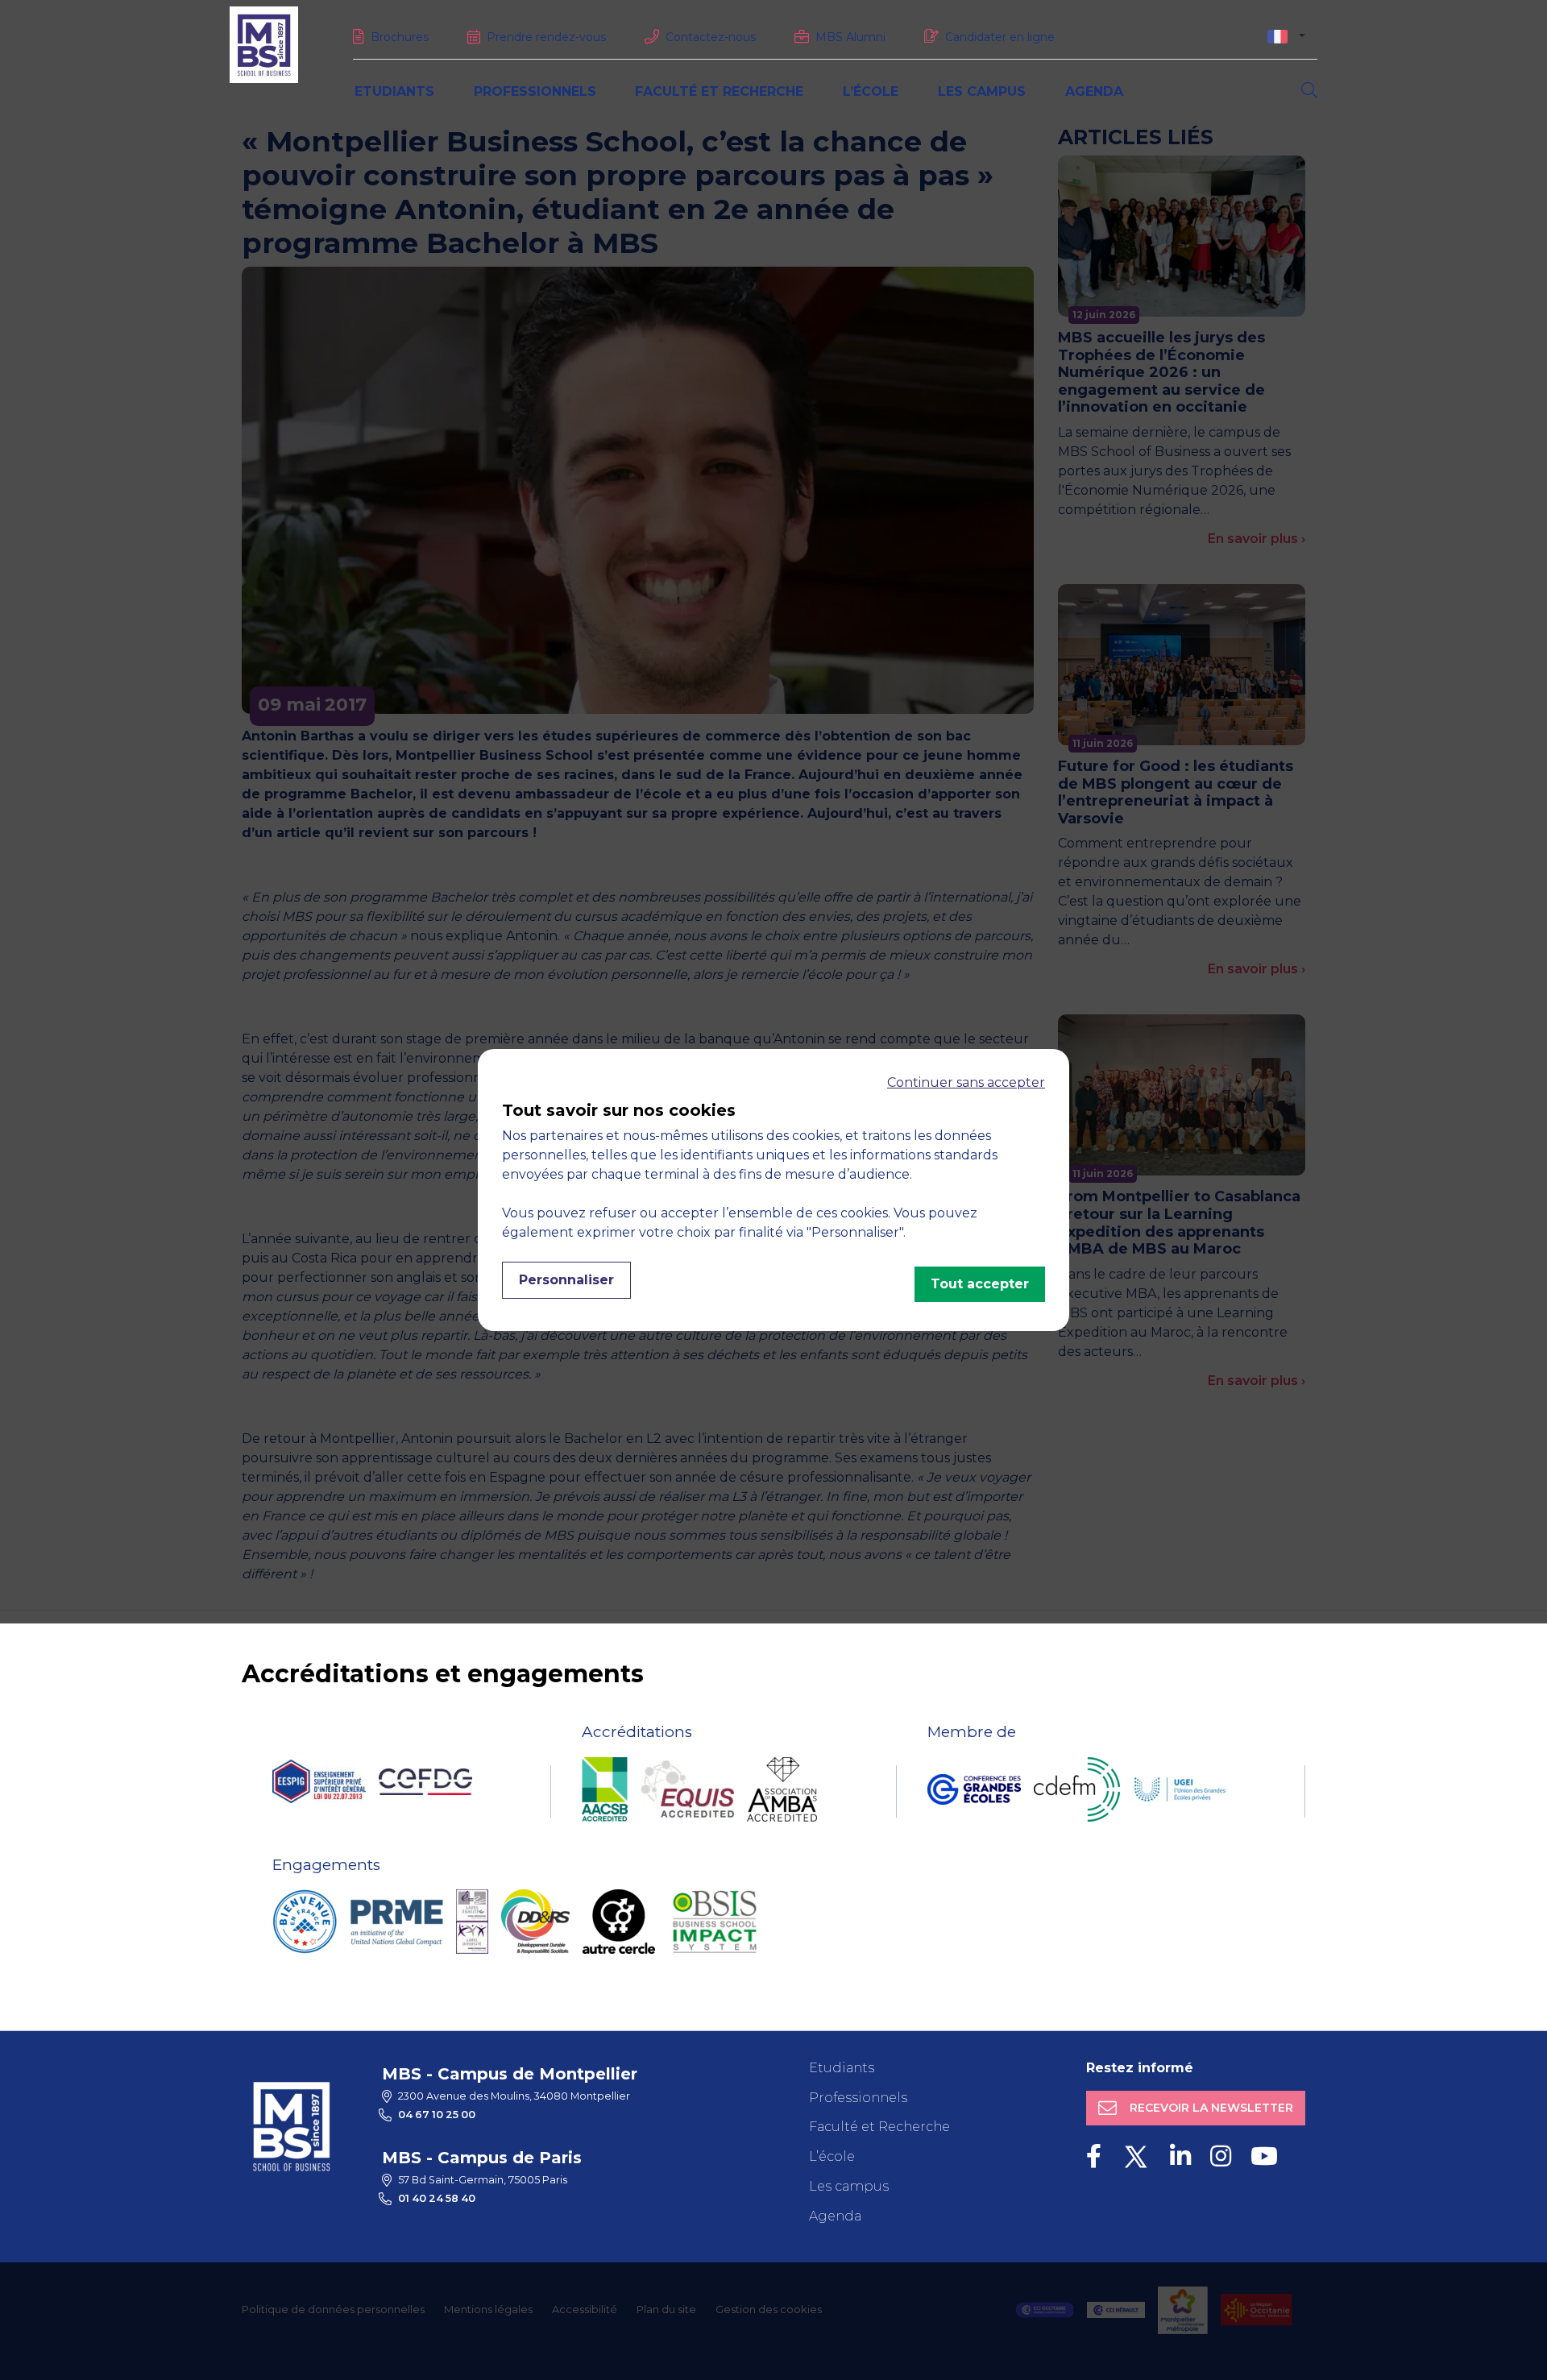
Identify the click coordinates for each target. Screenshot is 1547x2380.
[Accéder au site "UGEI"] (1180, 1789)
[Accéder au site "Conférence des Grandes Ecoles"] (974, 1789)
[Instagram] (1221, 2156)
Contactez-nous (711, 37)
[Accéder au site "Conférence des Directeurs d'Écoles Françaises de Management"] (1077, 1789)
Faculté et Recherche (719, 91)
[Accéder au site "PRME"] (396, 1922)
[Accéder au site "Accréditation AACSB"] (605, 1789)
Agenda (1094, 91)
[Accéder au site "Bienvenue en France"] (305, 1922)
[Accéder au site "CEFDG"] (425, 1782)
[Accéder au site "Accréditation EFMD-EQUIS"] (687, 1789)
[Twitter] (1136, 2156)
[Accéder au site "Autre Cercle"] (619, 1922)
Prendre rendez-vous (546, 37)
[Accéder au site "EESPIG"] (319, 1781)
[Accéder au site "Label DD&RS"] (535, 1922)
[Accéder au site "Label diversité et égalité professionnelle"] (472, 1922)
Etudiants (394, 91)
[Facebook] (1094, 2156)
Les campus (982, 91)
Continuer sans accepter (966, 1082)
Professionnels (535, 91)
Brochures (400, 37)
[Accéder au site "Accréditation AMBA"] (782, 1789)
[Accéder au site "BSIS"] (715, 1922)
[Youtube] (1264, 2156)
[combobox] (1286, 36)
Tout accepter (980, 1284)
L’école (871, 91)
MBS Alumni (850, 37)
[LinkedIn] (1180, 2156)
